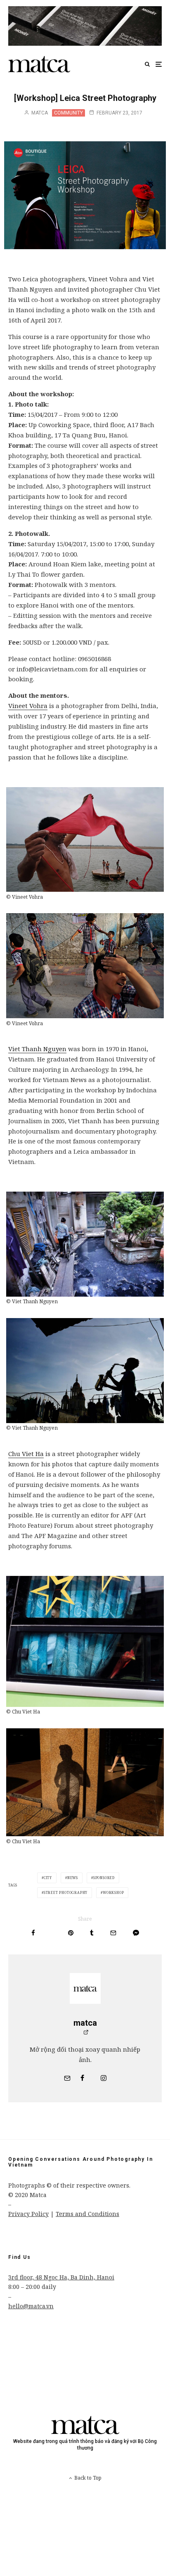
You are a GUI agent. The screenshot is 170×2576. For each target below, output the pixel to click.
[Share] (33, 1933)
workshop (113, 1892)
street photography (66, 1892)
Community (68, 113)
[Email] (113, 1933)
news (73, 1878)
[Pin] (71, 1933)
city (48, 1878)
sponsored (104, 1878)
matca (39, 113)
